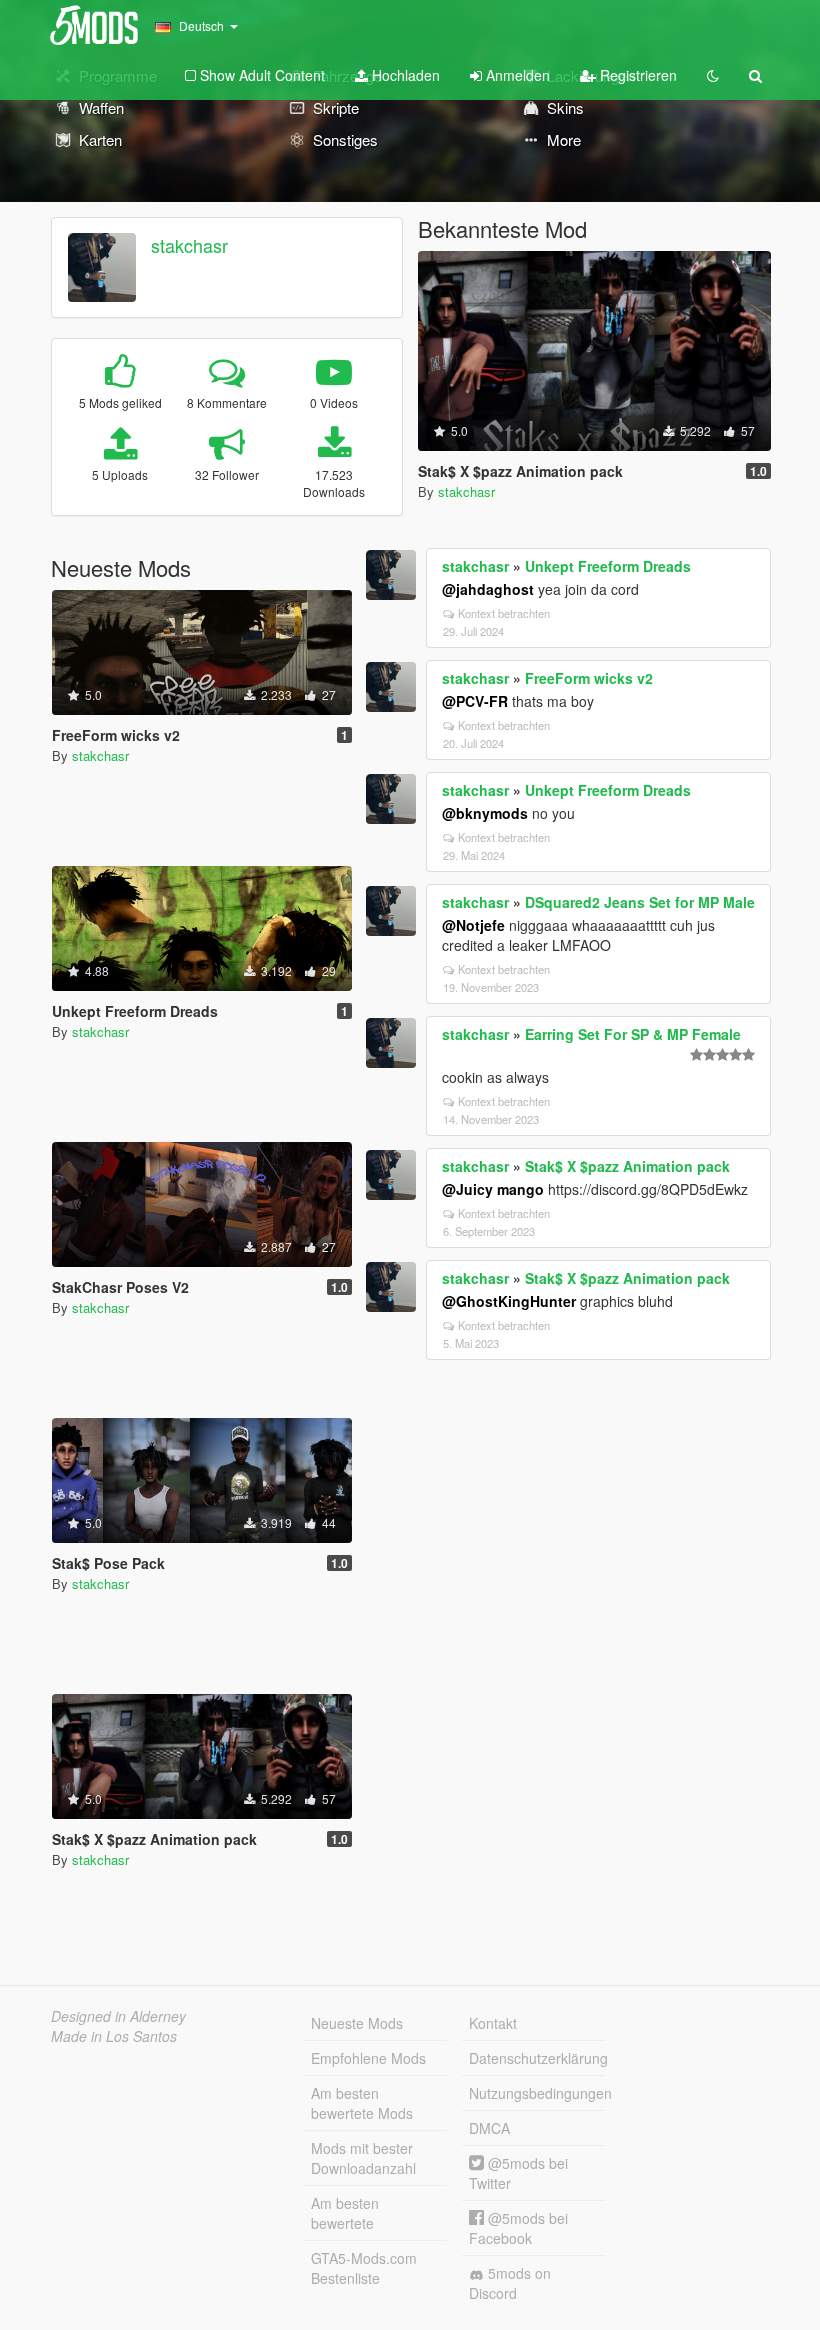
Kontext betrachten (504, 613)
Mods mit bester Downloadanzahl (363, 2158)
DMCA (489, 2128)
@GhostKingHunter (509, 1301)
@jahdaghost (488, 589)
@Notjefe (473, 925)
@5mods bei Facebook (518, 2228)
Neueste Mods (357, 2023)
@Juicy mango (493, 1189)
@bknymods (485, 813)
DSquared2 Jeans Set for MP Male (640, 902)
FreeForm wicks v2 (589, 678)
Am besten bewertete (345, 2213)
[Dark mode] (713, 75)
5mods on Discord (510, 2283)
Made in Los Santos (114, 2036)
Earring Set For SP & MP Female (633, 1034)
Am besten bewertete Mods (362, 2103)
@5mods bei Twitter (518, 2173)
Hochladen (404, 75)
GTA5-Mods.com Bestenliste (364, 2268)
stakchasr (189, 245)
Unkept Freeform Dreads (608, 566)
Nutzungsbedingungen (537, 2093)
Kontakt (493, 2023)
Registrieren (636, 75)
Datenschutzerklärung (537, 2058)
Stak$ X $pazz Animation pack (627, 1166)
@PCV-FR (475, 701)
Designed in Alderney (118, 2016)
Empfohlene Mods (368, 2058)
